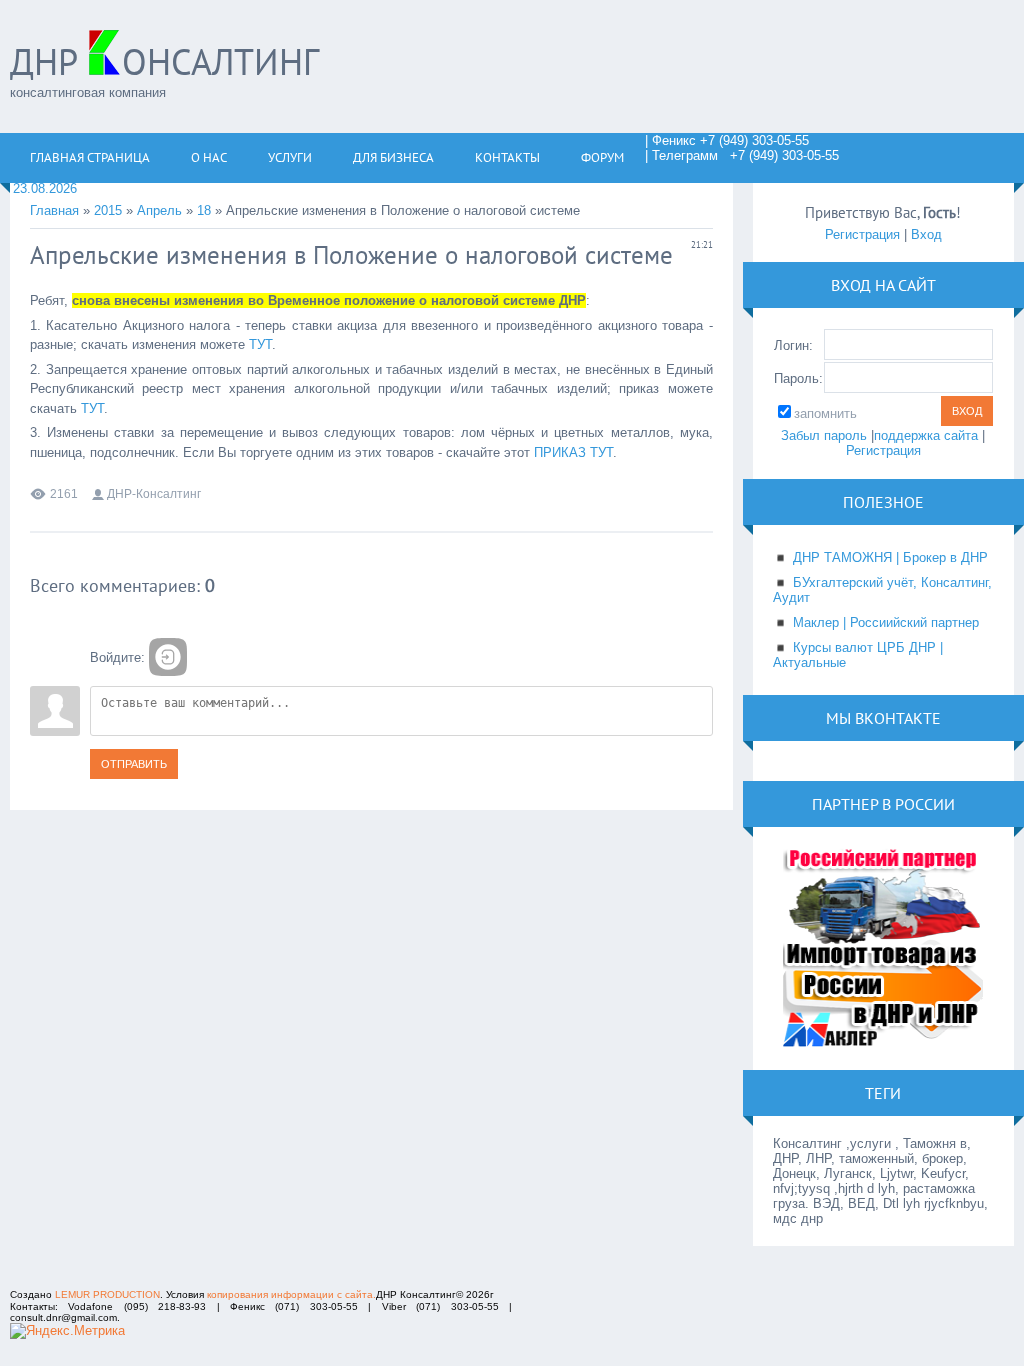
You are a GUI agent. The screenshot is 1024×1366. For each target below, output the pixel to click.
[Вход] (168, 657)
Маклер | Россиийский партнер (886, 622)
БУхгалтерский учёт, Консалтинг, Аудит (882, 590)
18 (204, 210)
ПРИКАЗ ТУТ (573, 452)
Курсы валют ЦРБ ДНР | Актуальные (858, 655)
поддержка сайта (926, 435)
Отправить (134, 764)
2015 (108, 210)
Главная (54, 210)
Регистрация (862, 234)
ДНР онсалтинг (164, 61)
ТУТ (260, 344)
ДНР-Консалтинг (154, 494)
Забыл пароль (824, 435)
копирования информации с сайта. (291, 1294)
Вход (926, 234)
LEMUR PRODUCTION (107, 1294)
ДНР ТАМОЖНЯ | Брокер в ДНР (890, 557)
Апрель (159, 210)
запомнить (825, 413)
